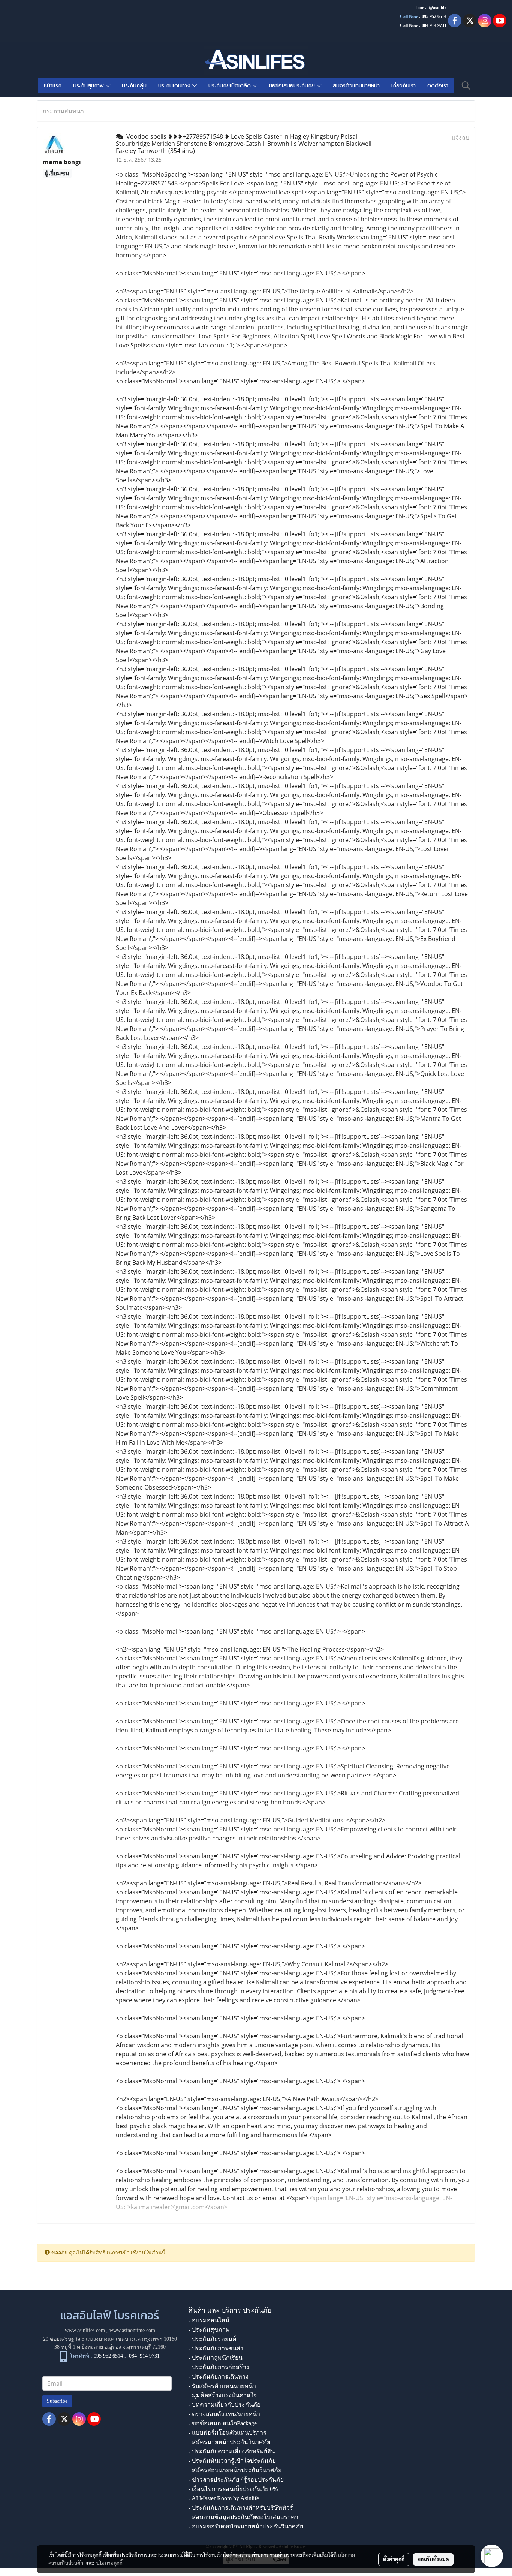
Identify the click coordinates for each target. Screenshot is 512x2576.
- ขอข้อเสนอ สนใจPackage (223, 2423)
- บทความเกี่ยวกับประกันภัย (225, 2405)
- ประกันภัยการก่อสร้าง (219, 2367)
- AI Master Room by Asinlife (224, 2498)
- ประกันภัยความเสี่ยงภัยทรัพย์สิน (232, 2451)
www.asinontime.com (132, 2330)
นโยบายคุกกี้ (109, 2563)
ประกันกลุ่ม (134, 86)
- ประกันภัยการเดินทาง (219, 2376)
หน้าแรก (53, 86)
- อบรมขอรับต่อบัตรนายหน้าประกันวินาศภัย (246, 2526)
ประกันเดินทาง (175, 86)
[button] (466, 85)
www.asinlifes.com (85, 2330)
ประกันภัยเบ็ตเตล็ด (231, 86)
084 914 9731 (144, 2356)
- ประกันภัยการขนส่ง (216, 2348)
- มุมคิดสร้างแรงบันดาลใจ (223, 2395)
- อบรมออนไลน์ (209, 2320)
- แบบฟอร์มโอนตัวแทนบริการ (228, 2433)
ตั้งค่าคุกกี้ (394, 2559)
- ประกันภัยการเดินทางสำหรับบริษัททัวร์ (241, 2508)
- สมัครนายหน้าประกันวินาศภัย (229, 2442)
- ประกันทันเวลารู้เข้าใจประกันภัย (232, 2461)
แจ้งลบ (460, 138)
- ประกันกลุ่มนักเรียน (216, 2358)
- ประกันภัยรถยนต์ (212, 2339)
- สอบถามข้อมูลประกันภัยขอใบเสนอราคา (243, 2517)
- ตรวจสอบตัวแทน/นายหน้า (224, 2414)
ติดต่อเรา (438, 86)
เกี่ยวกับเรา (403, 86)
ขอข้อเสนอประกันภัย (293, 86)
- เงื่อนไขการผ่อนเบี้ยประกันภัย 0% (233, 2489)
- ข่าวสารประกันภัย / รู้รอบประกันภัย (236, 2480)
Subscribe (57, 2401)
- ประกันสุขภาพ (209, 2330)
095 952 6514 (434, 16)
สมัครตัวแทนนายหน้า (356, 86)
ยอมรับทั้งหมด (433, 2559)
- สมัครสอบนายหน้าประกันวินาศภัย (235, 2470)
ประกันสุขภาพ (89, 86)
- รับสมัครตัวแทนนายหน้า (222, 2386)
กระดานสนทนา (63, 111)
